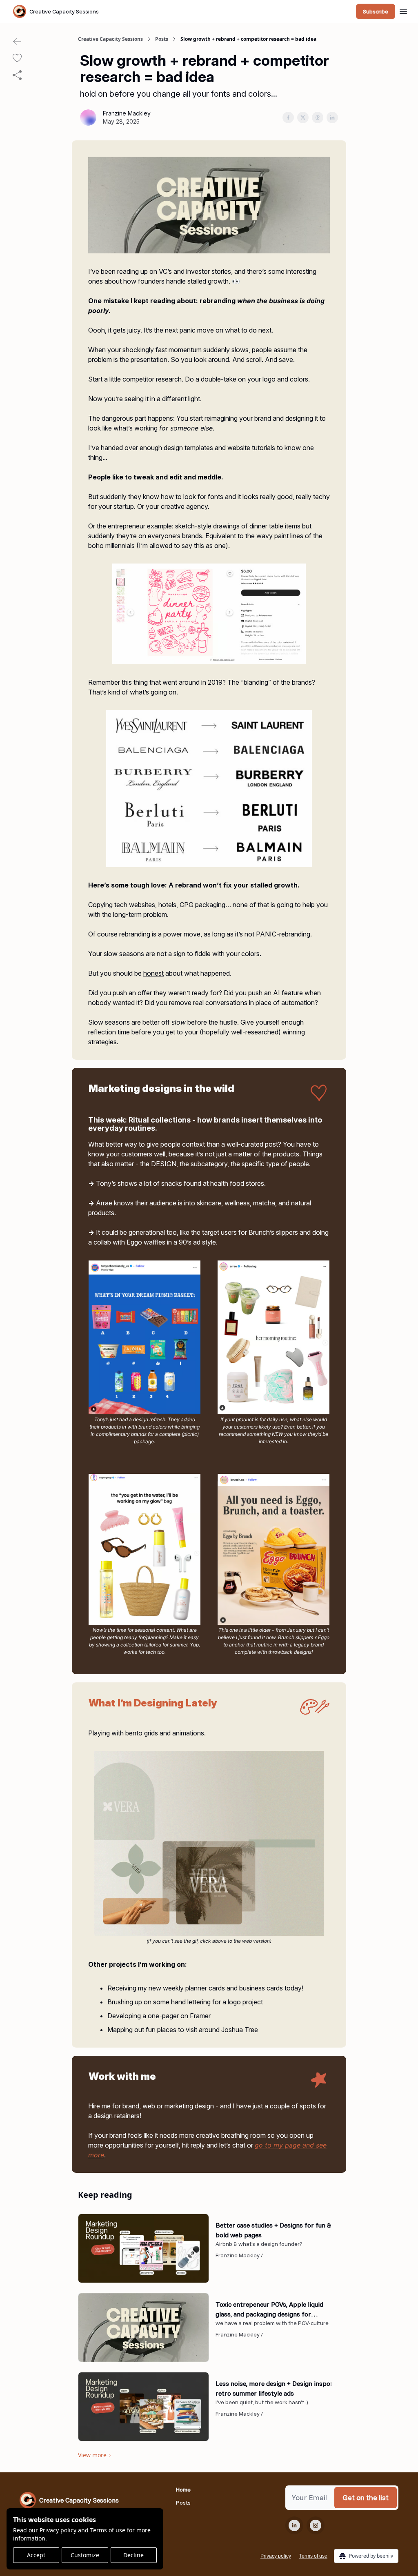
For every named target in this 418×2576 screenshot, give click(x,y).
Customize (85, 2555)
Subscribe (376, 11)
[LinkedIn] (294, 2525)
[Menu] (403, 10)
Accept (36, 2555)
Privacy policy (58, 2530)
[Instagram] (316, 2525)
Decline (133, 2555)
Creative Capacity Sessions (110, 39)
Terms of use (108, 2530)
